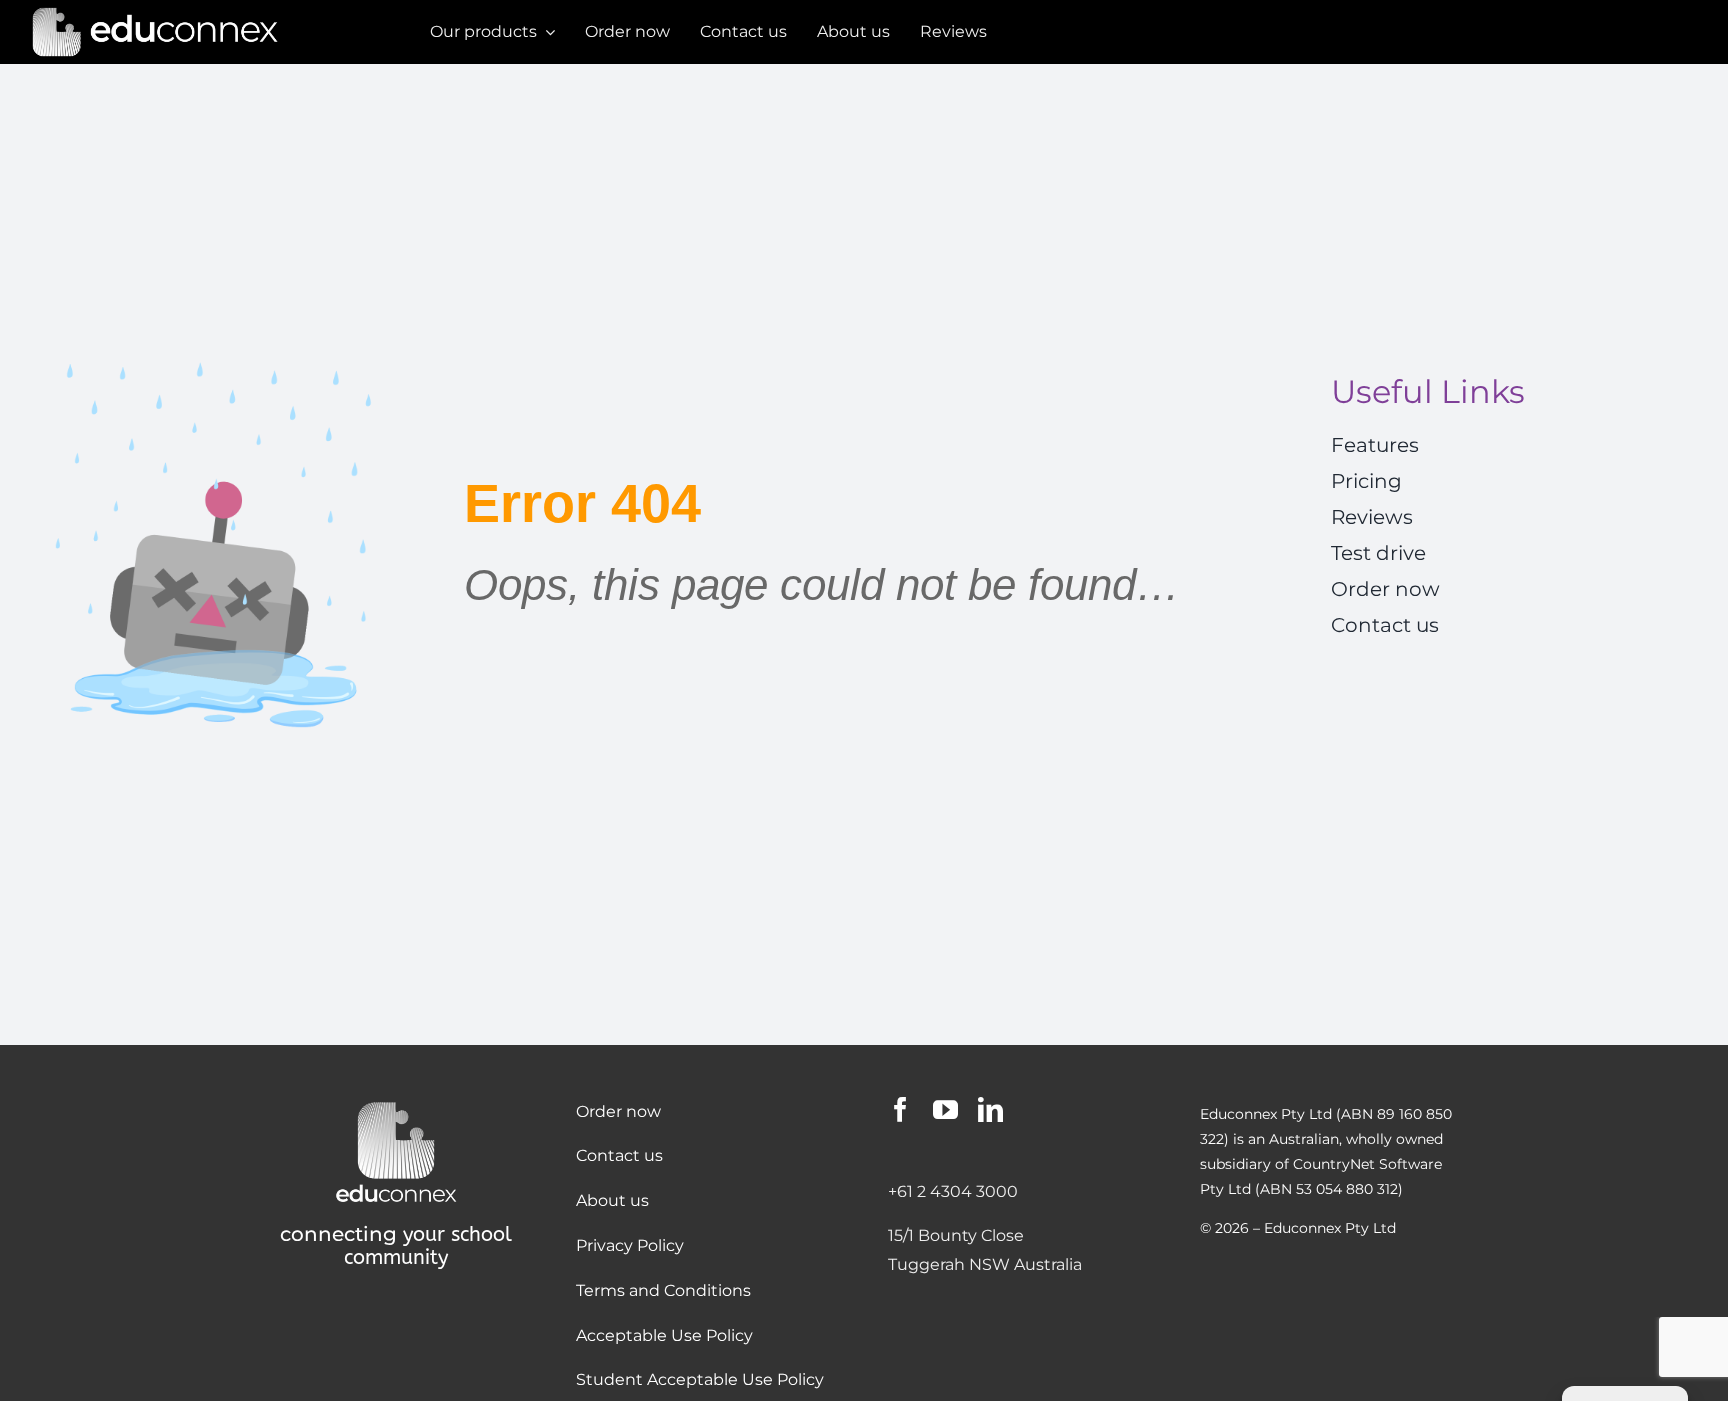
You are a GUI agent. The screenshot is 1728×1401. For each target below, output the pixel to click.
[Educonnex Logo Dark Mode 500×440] (396, 1104)
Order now (618, 1111)
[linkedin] (990, 1109)
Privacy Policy (630, 1245)
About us (612, 1200)
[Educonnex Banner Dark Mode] (155, 12)
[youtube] (945, 1109)
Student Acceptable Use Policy (700, 1379)
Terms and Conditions (663, 1290)
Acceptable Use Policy (664, 1335)
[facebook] (900, 1109)
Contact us (619, 1155)
